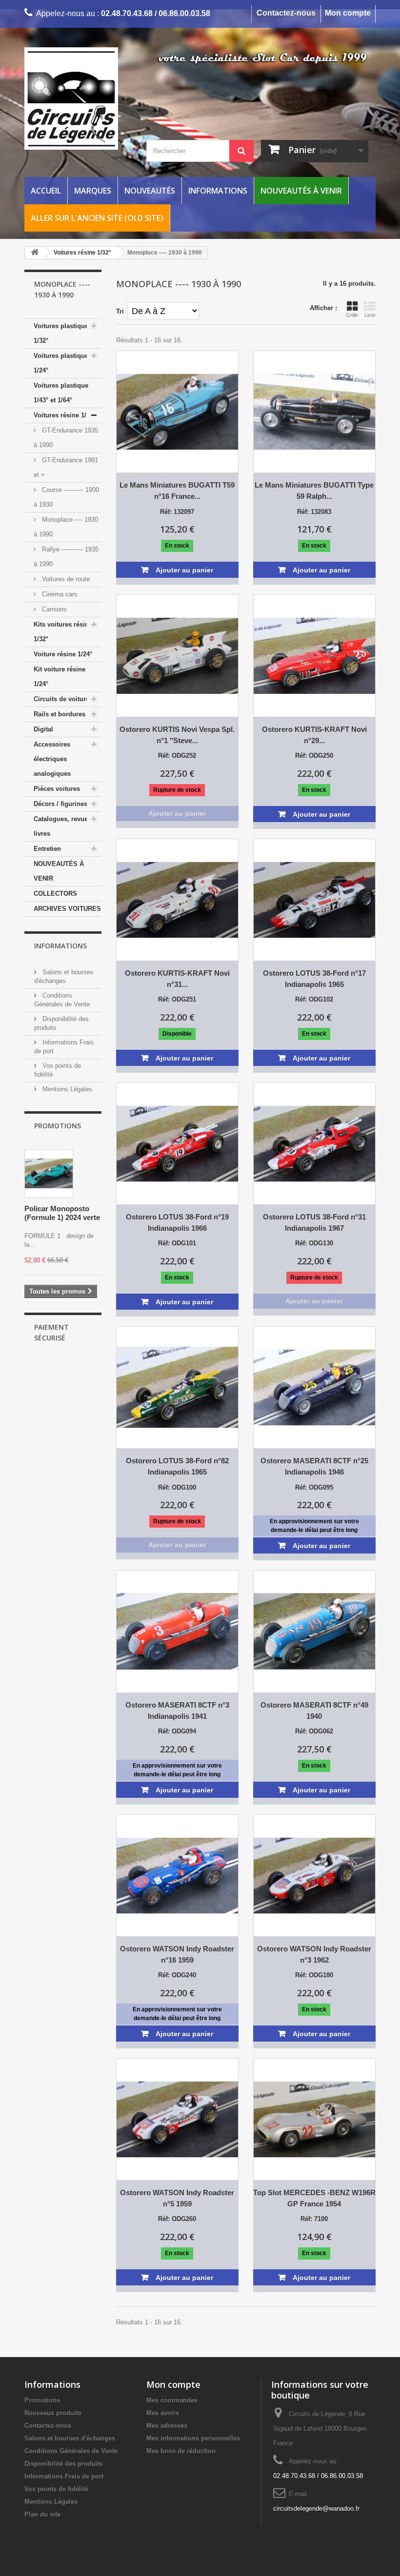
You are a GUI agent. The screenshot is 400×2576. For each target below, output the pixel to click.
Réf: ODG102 (314, 999)
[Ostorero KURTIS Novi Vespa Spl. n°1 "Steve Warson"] (177, 656)
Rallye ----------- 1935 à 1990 (66, 557)
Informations (218, 191)
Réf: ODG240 (177, 1975)
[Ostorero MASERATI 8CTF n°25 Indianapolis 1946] (314, 1387)
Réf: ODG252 (177, 756)
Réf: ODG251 (177, 999)
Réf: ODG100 (177, 1487)
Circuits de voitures (63, 699)
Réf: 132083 (314, 512)
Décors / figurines (60, 804)
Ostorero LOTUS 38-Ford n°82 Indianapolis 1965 (177, 1466)
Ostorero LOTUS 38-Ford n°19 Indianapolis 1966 (177, 1222)
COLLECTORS (55, 894)
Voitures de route (65, 579)
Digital (43, 729)
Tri (120, 311)
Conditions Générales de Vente (71, 2451)
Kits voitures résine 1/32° (63, 632)
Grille (352, 315)
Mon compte (348, 13)
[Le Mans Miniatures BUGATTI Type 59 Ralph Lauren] (314, 412)
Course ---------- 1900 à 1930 (66, 497)
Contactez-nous (286, 13)
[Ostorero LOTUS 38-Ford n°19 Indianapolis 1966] (177, 1144)
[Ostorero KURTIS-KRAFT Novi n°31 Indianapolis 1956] (177, 900)
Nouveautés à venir (301, 191)
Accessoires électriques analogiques (52, 759)
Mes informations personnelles (193, 2438)
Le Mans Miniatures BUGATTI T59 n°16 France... (177, 491)
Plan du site (42, 2514)
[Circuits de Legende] (78, 98)
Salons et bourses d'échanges (70, 2438)
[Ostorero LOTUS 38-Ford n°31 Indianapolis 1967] (314, 1144)
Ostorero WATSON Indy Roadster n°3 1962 (314, 1954)
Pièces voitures (57, 789)
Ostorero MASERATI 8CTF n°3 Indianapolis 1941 (177, 1711)
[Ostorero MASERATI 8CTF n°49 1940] (314, 1631)
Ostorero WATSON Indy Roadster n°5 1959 (177, 2198)
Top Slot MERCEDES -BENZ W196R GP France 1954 (314, 2198)
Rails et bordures (60, 714)
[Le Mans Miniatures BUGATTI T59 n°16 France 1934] (177, 412)
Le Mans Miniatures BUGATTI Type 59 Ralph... (314, 491)
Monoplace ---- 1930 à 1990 (66, 527)
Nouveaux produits (53, 2413)
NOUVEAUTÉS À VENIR (59, 871)
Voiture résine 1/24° (63, 654)
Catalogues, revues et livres (66, 826)
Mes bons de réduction (181, 2451)
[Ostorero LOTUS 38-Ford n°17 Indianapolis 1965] (314, 900)
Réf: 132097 (177, 512)
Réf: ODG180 (314, 1975)
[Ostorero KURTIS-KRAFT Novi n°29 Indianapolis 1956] (314, 656)
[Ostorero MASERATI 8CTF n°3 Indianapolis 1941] (177, 1631)
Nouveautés (150, 191)
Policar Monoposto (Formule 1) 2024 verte (62, 1213)
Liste (370, 315)
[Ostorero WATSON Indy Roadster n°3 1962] (314, 1876)
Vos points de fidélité (56, 2489)
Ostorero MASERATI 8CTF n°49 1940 (314, 1711)
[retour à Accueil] (35, 253)
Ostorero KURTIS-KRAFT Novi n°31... (177, 979)
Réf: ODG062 (314, 1731)
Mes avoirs (163, 2413)
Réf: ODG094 (177, 1731)
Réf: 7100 (314, 2219)
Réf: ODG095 (314, 1487)
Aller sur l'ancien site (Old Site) (97, 218)
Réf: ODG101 (177, 1243)
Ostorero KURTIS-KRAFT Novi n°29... (314, 735)
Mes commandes (172, 2400)
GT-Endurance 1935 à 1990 (66, 438)
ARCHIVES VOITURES (67, 909)
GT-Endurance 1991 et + (66, 467)
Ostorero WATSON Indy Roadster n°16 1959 (177, 1954)
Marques (93, 191)
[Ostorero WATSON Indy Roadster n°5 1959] (177, 2119)
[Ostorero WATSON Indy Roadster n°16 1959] (177, 1876)
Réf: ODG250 (314, 756)
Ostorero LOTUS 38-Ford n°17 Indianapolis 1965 (314, 979)
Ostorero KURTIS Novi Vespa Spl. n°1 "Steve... (177, 735)
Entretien (47, 849)
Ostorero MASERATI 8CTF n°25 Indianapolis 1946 (314, 1466)
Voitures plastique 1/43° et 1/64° (61, 393)
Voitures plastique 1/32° (61, 333)
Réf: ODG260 (177, 2219)
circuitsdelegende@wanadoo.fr (316, 2508)
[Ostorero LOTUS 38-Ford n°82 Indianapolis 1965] (177, 1387)
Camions (53, 609)
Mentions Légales (66, 1089)
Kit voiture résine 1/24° (60, 677)
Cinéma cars (59, 594)
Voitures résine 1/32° (65, 415)
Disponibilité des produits (64, 2464)
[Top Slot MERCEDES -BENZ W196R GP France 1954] (314, 2119)
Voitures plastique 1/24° (61, 363)
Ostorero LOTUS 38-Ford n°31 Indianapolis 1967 (314, 1222)
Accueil (46, 191)
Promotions (58, 1126)
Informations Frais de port (64, 2476)
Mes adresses (167, 2426)
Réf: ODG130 (314, 1243)
